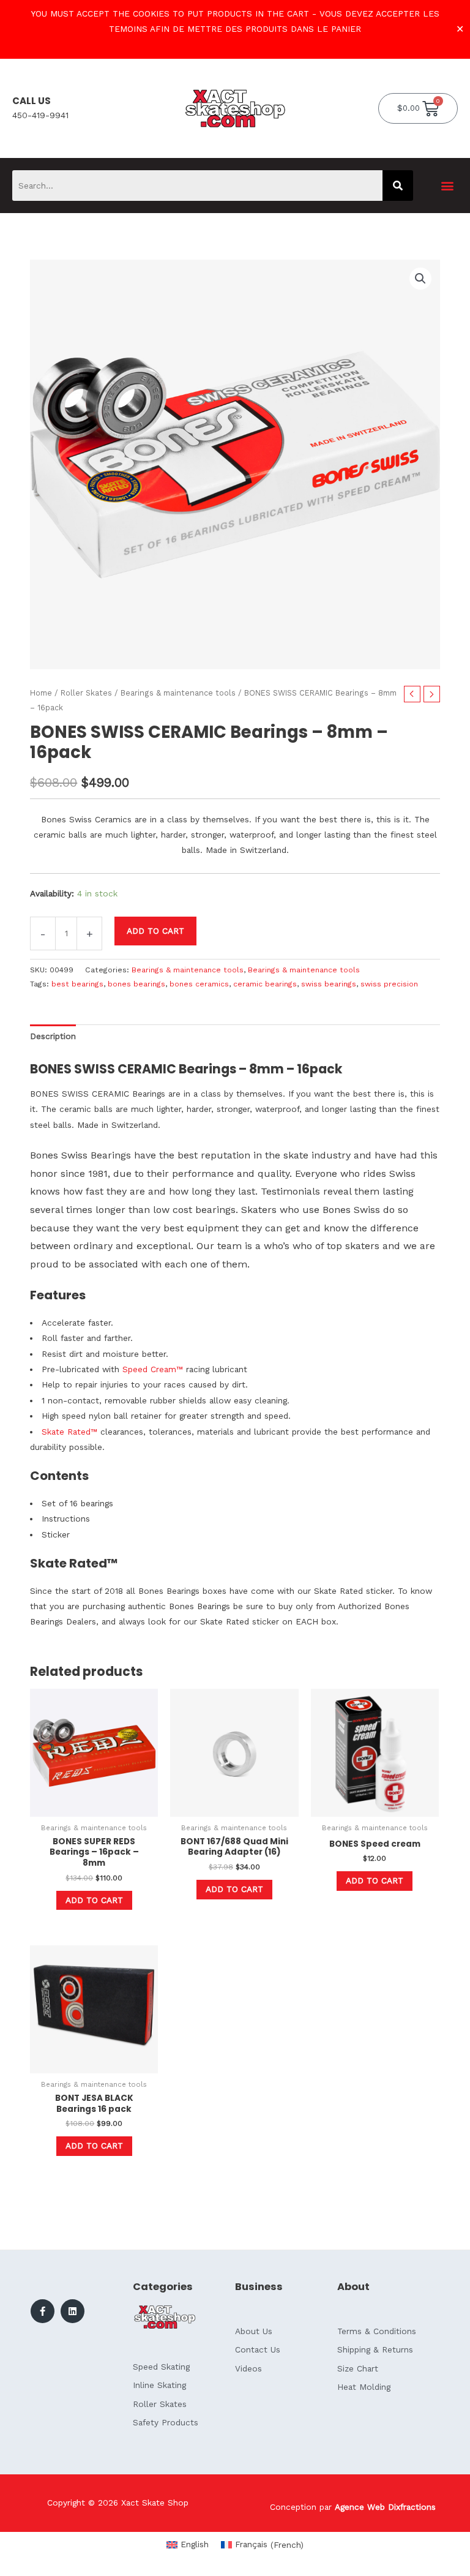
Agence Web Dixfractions (385, 2507)
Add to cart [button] (94, 1900)
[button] (448, 186)
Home (41, 693)
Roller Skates (86, 693)
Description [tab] (53, 1036)
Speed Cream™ (151, 1369)
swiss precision (389, 984)
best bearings (77, 984)
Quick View (94, 1807)
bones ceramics (199, 984)
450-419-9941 (40, 115)
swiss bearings (329, 984)
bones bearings (136, 984)
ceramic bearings (265, 984)
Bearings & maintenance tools (178, 693)
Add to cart (155, 931)
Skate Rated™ (69, 1432)
